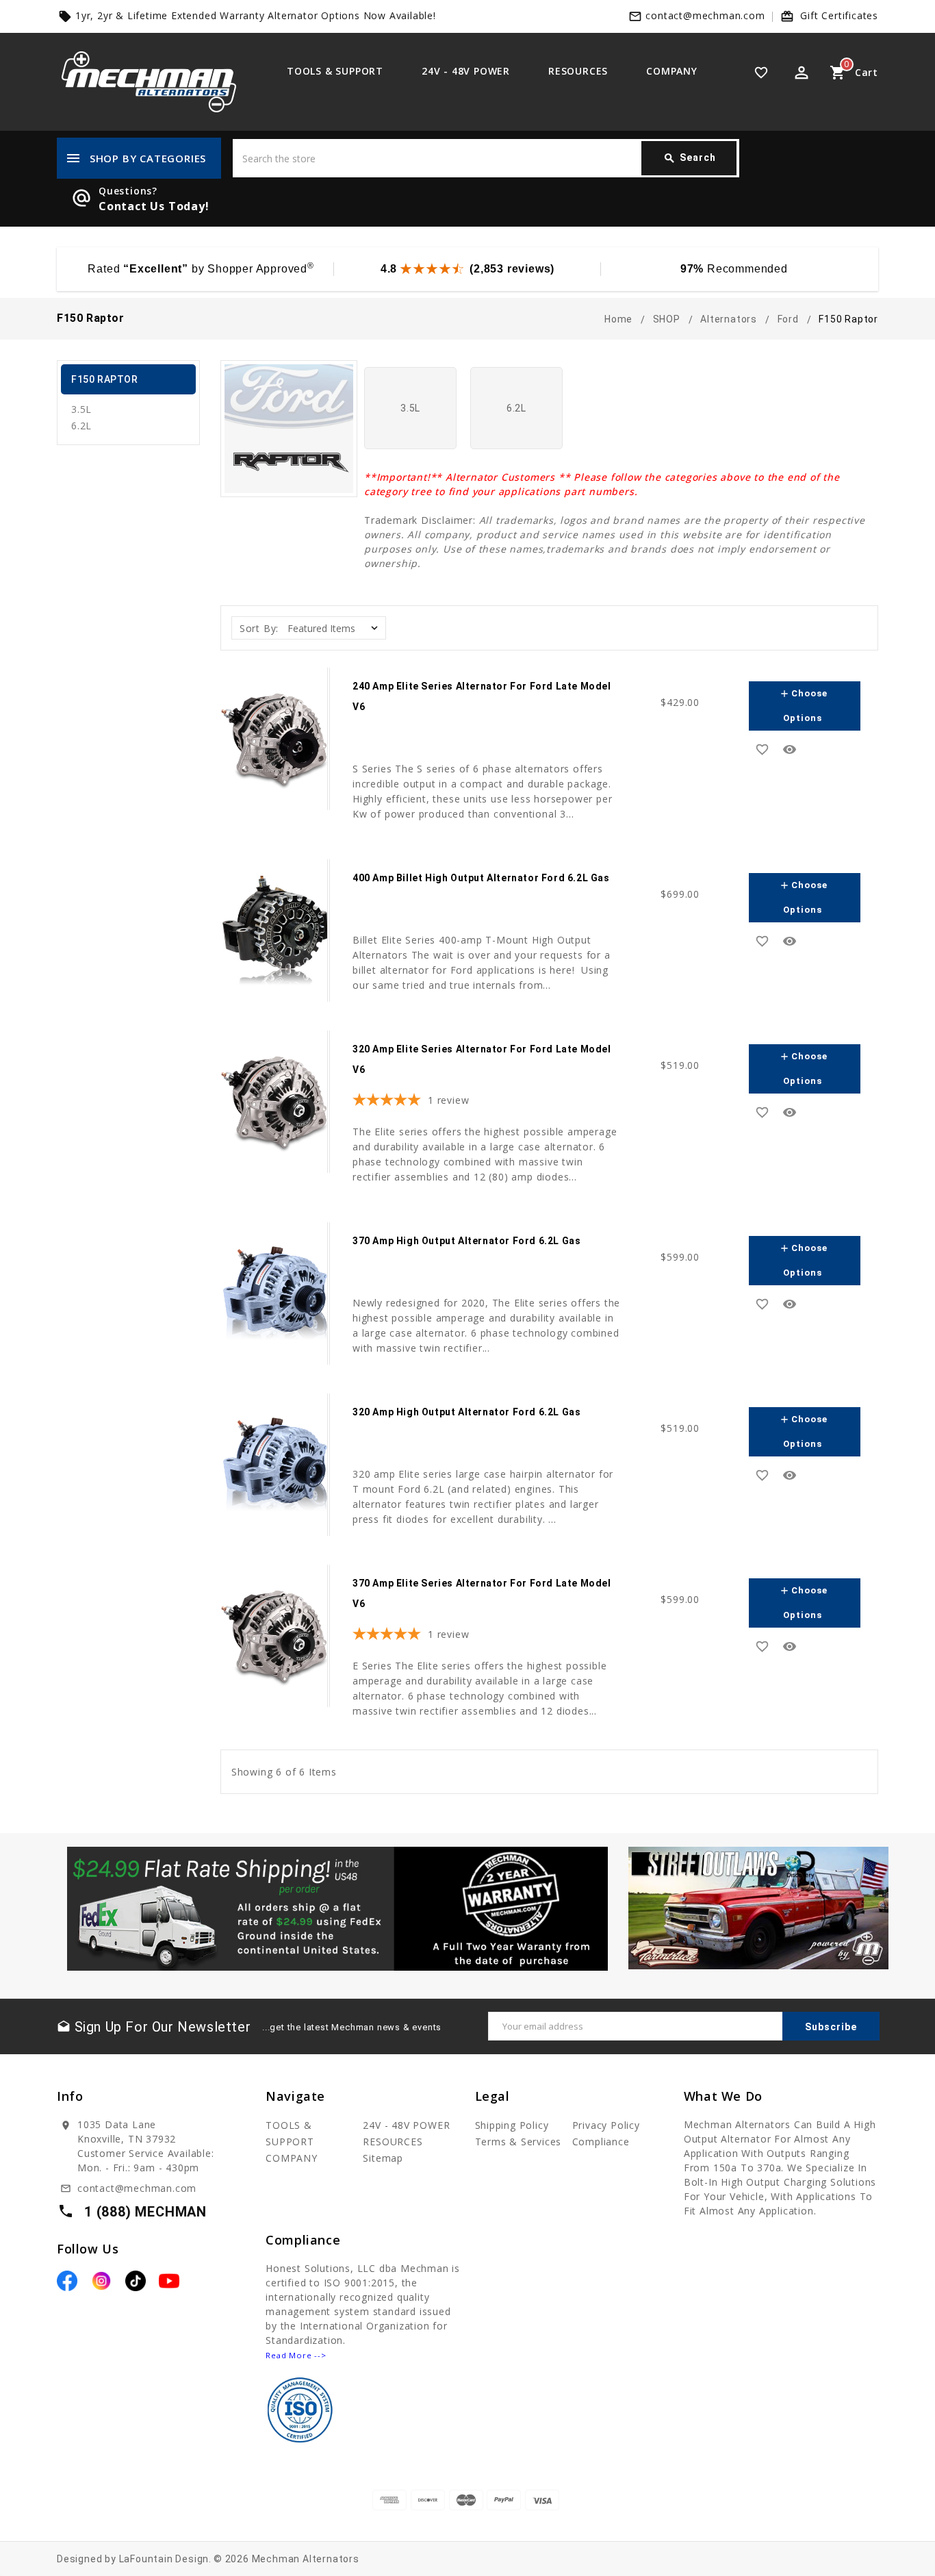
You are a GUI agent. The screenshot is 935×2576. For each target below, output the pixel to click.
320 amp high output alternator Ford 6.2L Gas (466, 1412)
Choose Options (803, 706)
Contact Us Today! (154, 206)
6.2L (81, 426)
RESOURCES (578, 71)
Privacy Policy (606, 2125)
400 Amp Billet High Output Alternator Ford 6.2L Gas (481, 878)
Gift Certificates (839, 15)
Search (690, 158)
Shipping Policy (512, 2125)
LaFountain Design (164, 2559)
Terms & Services (518, 2142)
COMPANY (672, 71)
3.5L (81, 409)
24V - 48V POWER (466, 71)
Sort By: (259, 628)
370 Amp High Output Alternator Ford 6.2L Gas (466, 1241)
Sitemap (383, 2158)
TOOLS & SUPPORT (335, 71)
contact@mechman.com (705, 15)
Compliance (601, 2142)
